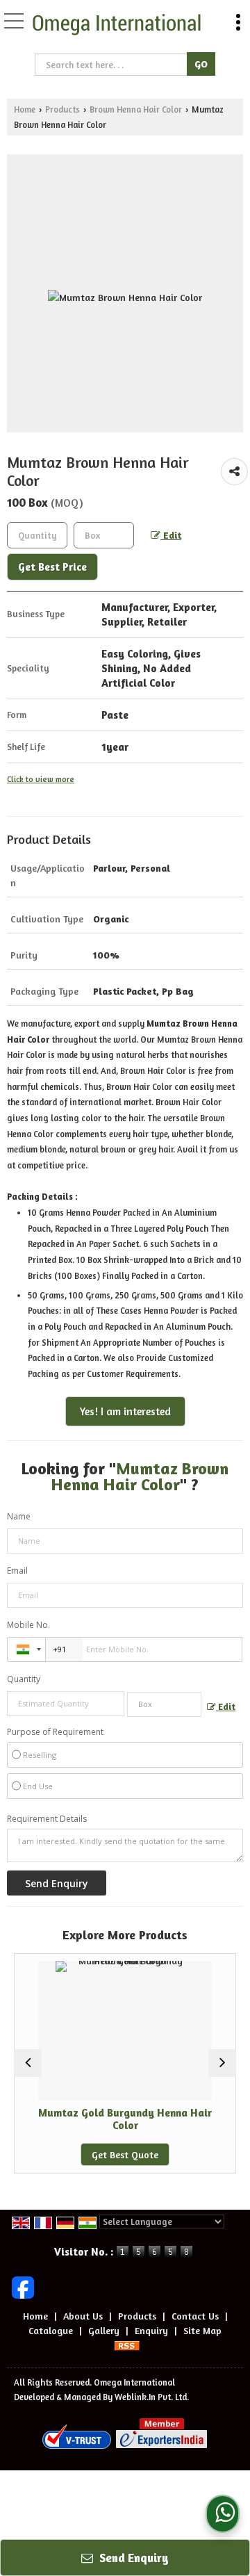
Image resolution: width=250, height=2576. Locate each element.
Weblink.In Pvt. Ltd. (152, 2397)
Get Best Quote (109, 2154)
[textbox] (112, 65)
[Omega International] (117, 25)
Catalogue (51, 2330)
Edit (171, 535)
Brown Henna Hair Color (136, 109)
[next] (222, 2063)
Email (17, 1571)
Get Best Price (52, 567)
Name (19, 1516)
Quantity (24, 1679)
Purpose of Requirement (55, 1732)
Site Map (202, 2330)
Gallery (104, 2330)
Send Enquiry (133, 2558)
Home (25, 109)
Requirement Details (47, 1819)
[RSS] (127, 2345)
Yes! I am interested (125, 1411)
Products (62, 109)
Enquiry (151, 2330)
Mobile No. (28, 1625)
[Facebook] (23, 2286)
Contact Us (195, 2316)
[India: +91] (26, 1649)
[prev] (28, 2063)
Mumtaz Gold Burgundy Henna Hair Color (109, 2119)
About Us (83, 2316)
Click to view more (41, 779)
